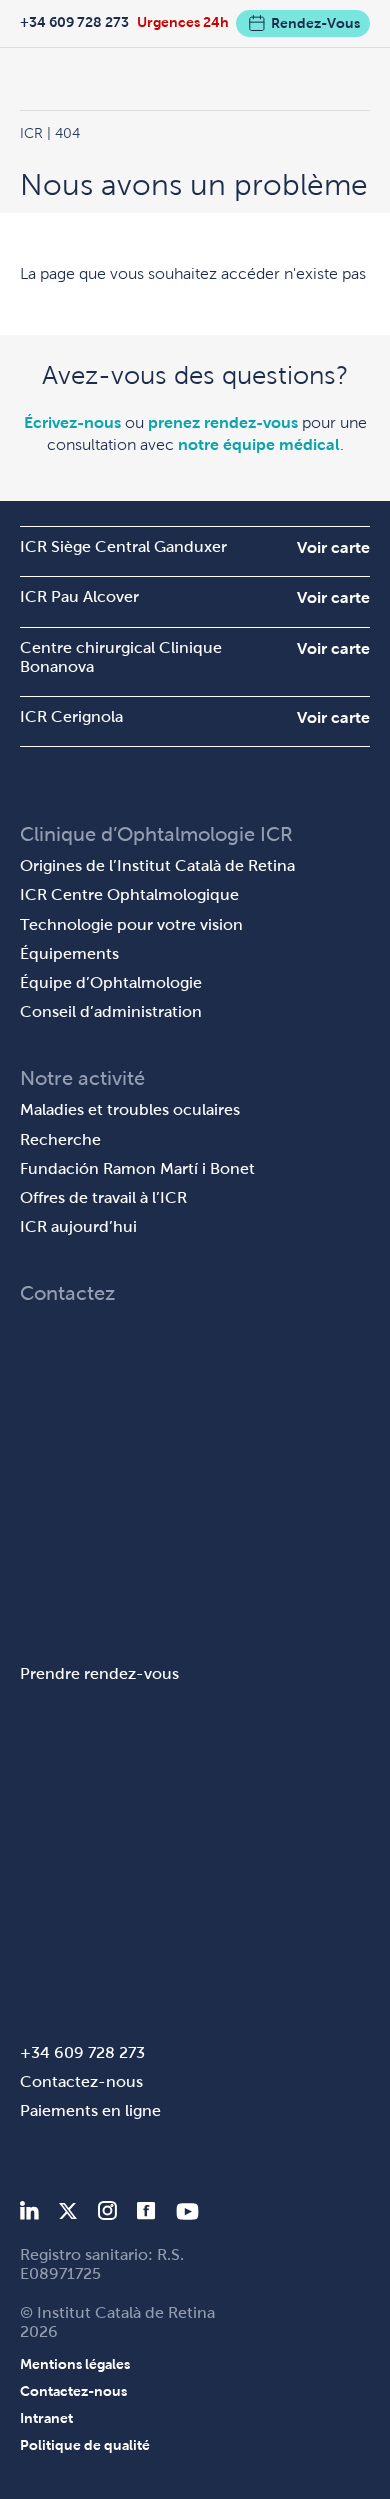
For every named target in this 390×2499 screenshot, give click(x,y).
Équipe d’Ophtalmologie (111, 982)
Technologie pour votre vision (131, 924)
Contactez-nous (81, 2081)
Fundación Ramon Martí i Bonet (137, 1168)
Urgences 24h (183, 22)
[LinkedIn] (29, 2214)
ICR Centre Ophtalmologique (129, 894)
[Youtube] (187, 2214)
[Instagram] (107, 2214)
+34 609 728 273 (74, 22)
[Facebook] (146, 2214)
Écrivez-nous (72, 422)
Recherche (60, 1139)
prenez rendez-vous (223, 422)
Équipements (69, 953)
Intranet (46, 2418)
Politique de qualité (85, 2445)
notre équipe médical (259, 444)
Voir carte (333, 547)
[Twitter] (68, 2214)
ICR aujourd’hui (78, 1226)
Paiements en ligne (90, 2110)
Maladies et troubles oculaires (130, 1109)
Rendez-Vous (315, 23)
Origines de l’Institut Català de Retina (157, 865)
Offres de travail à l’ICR (103, 1197)
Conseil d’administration (111, 1011)
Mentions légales (75, 2364)
